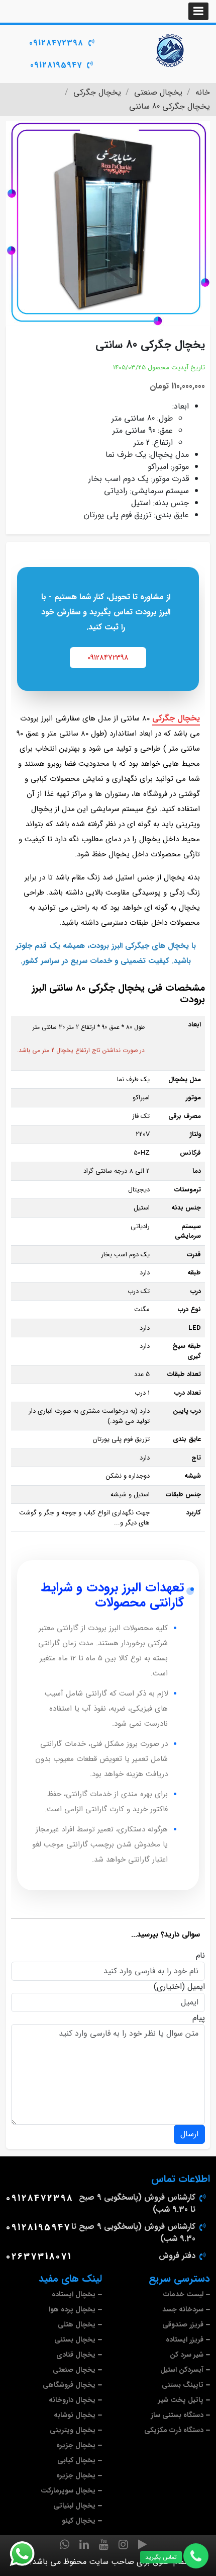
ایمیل (196, 1987)
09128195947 (56, 65)
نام (200, 1956)
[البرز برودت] (171, 50)
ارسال (189, 2134)
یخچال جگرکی (176, 718)
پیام (199, 2018)
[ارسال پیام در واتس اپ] (28, 2554)
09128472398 (56, 43)
